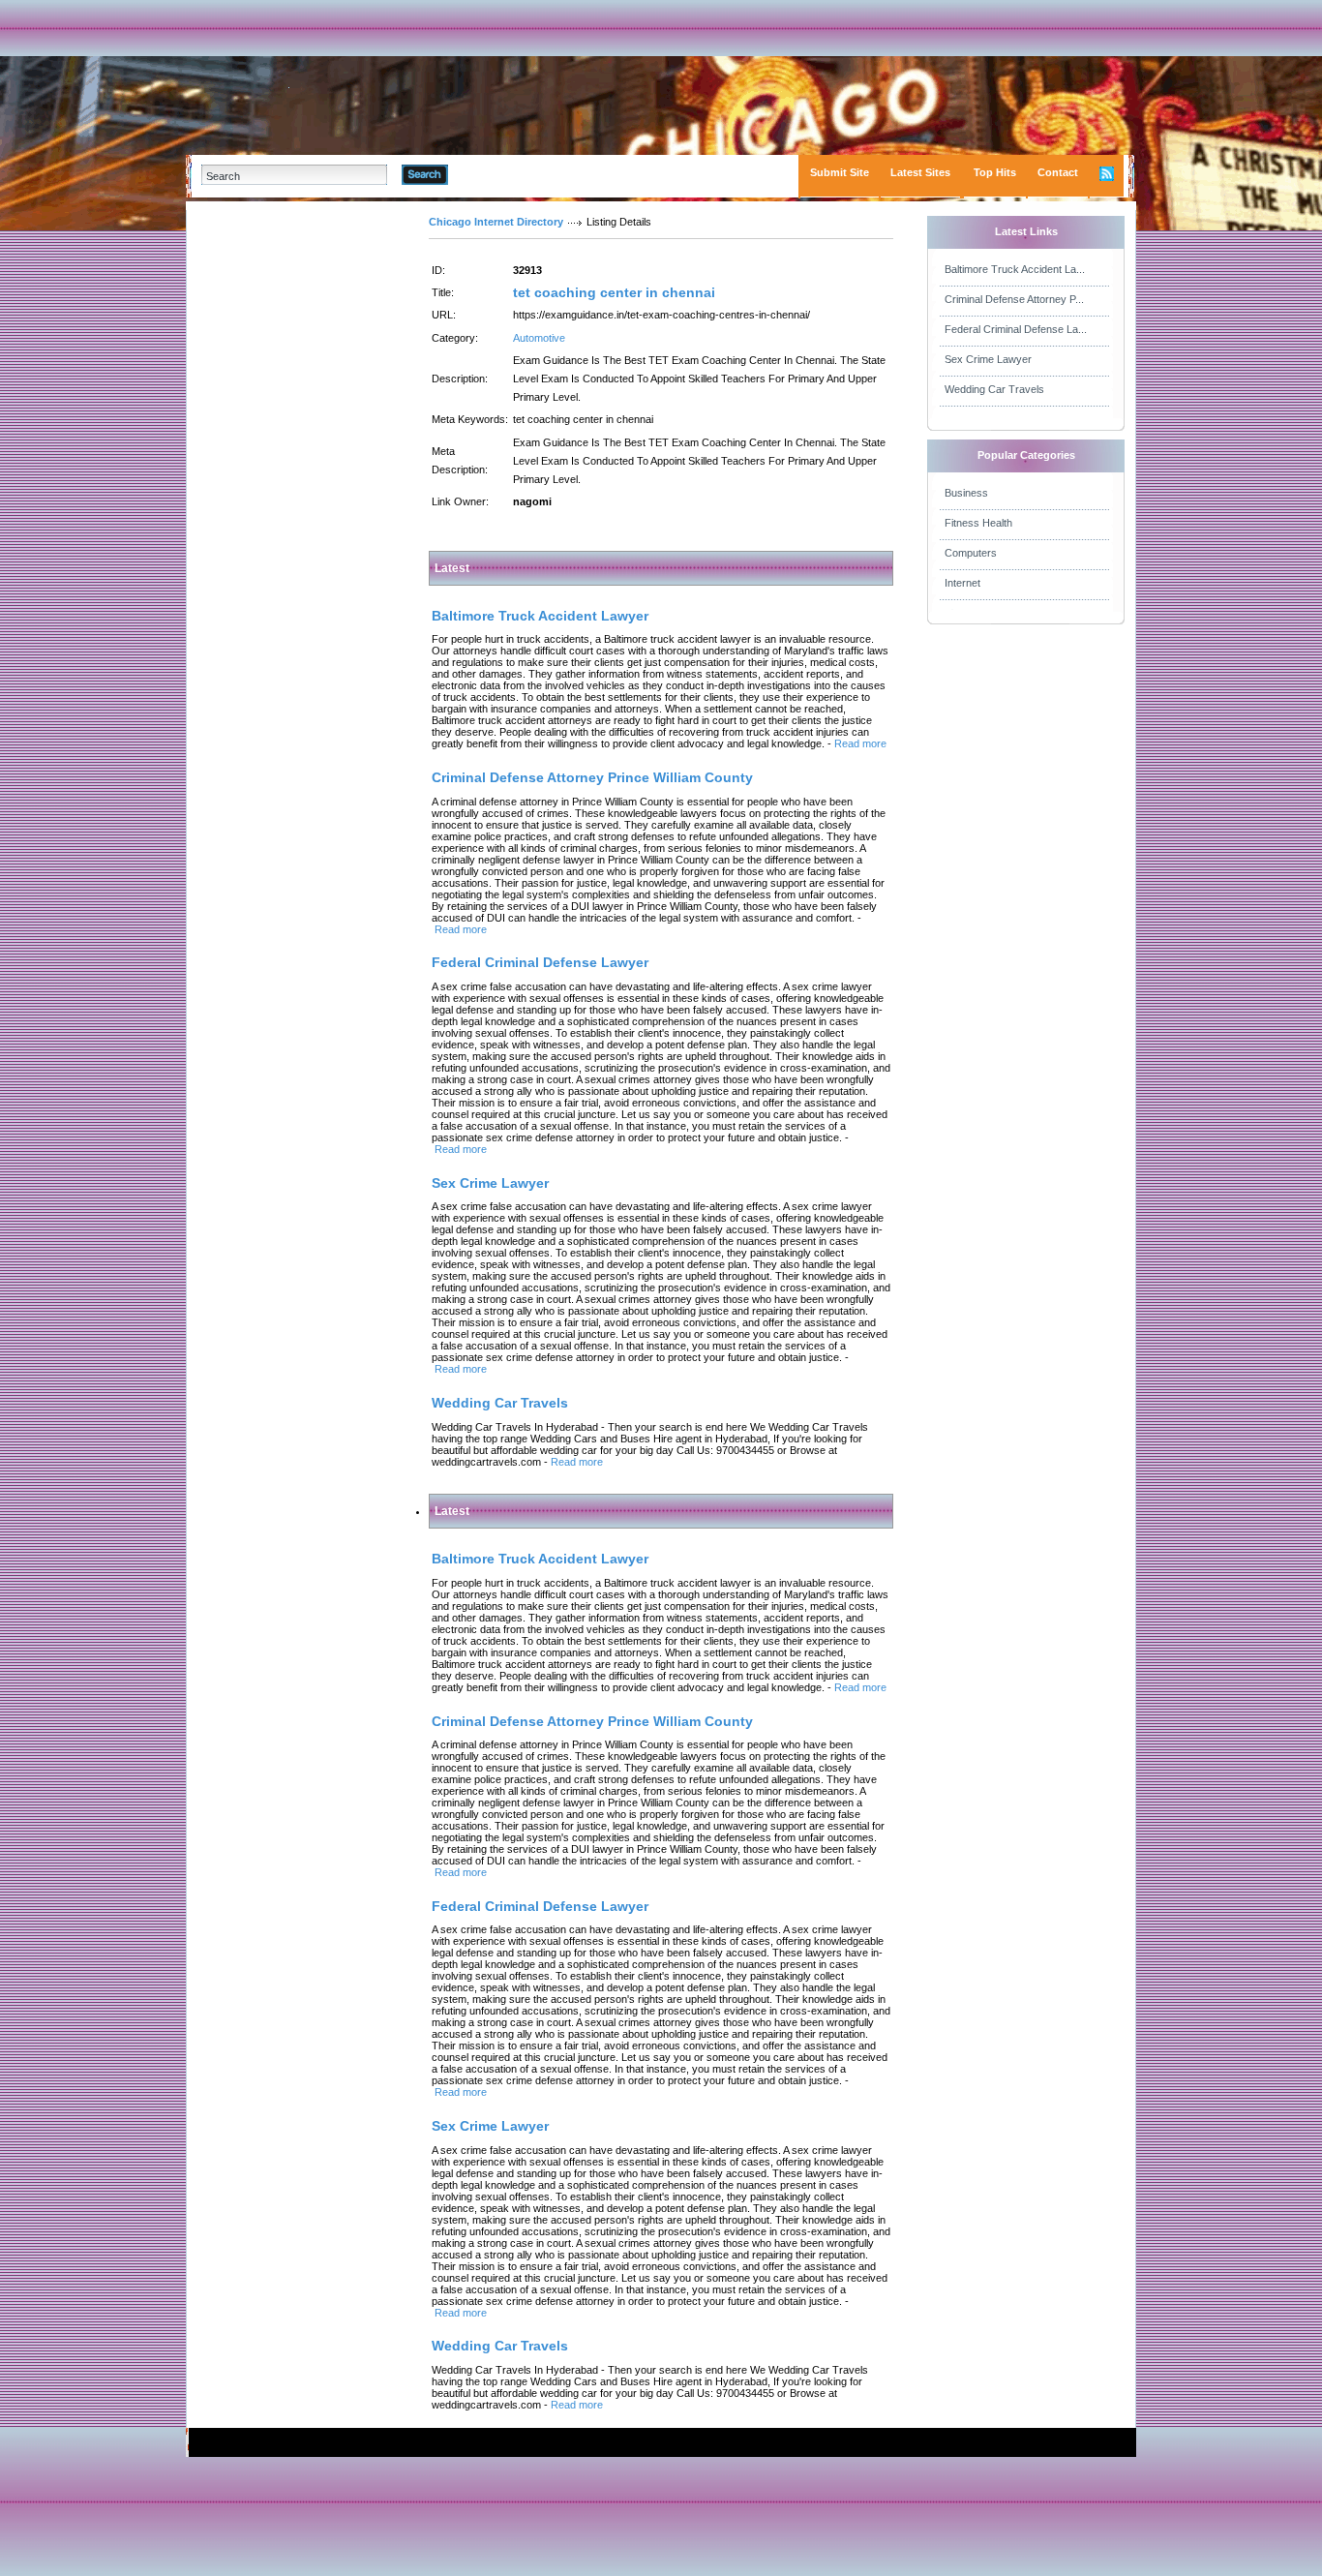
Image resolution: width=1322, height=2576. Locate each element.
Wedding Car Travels (994, 389)
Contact (1058, 172)
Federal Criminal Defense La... (1016, 329)
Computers (971, 553)
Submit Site (840, 172)
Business (966, 493)
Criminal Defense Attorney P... (1014, 299)
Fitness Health (978, 523)
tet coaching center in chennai (614, 292)
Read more (860, 743)
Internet (962, 583)
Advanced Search (498, 174)
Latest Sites (920, 172)
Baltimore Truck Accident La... (1015, 269)
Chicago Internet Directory (496, 222)
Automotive (539, 338)
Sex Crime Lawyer (988, 359)
